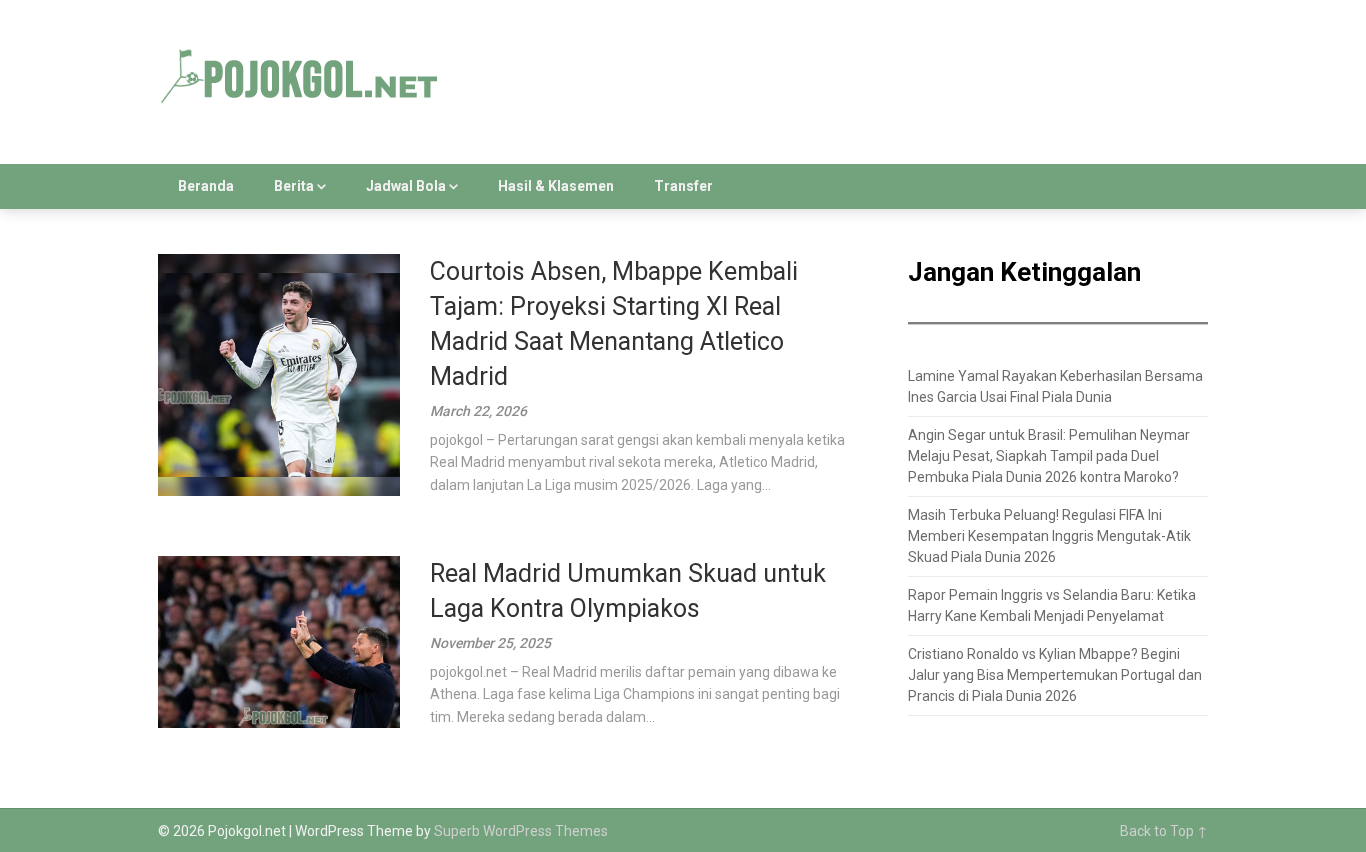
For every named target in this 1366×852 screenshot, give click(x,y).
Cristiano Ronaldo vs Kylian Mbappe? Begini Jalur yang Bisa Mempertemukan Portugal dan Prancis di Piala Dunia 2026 (1055, 675)
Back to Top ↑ (1164, 831)
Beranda (206, 186)
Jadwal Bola (406, 186)
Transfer (683, 186)
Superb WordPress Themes (521, 831)
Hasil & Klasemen (556, 186)
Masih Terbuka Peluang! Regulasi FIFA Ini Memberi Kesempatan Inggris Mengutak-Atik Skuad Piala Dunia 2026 (1049, 536)
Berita (294, 186)
